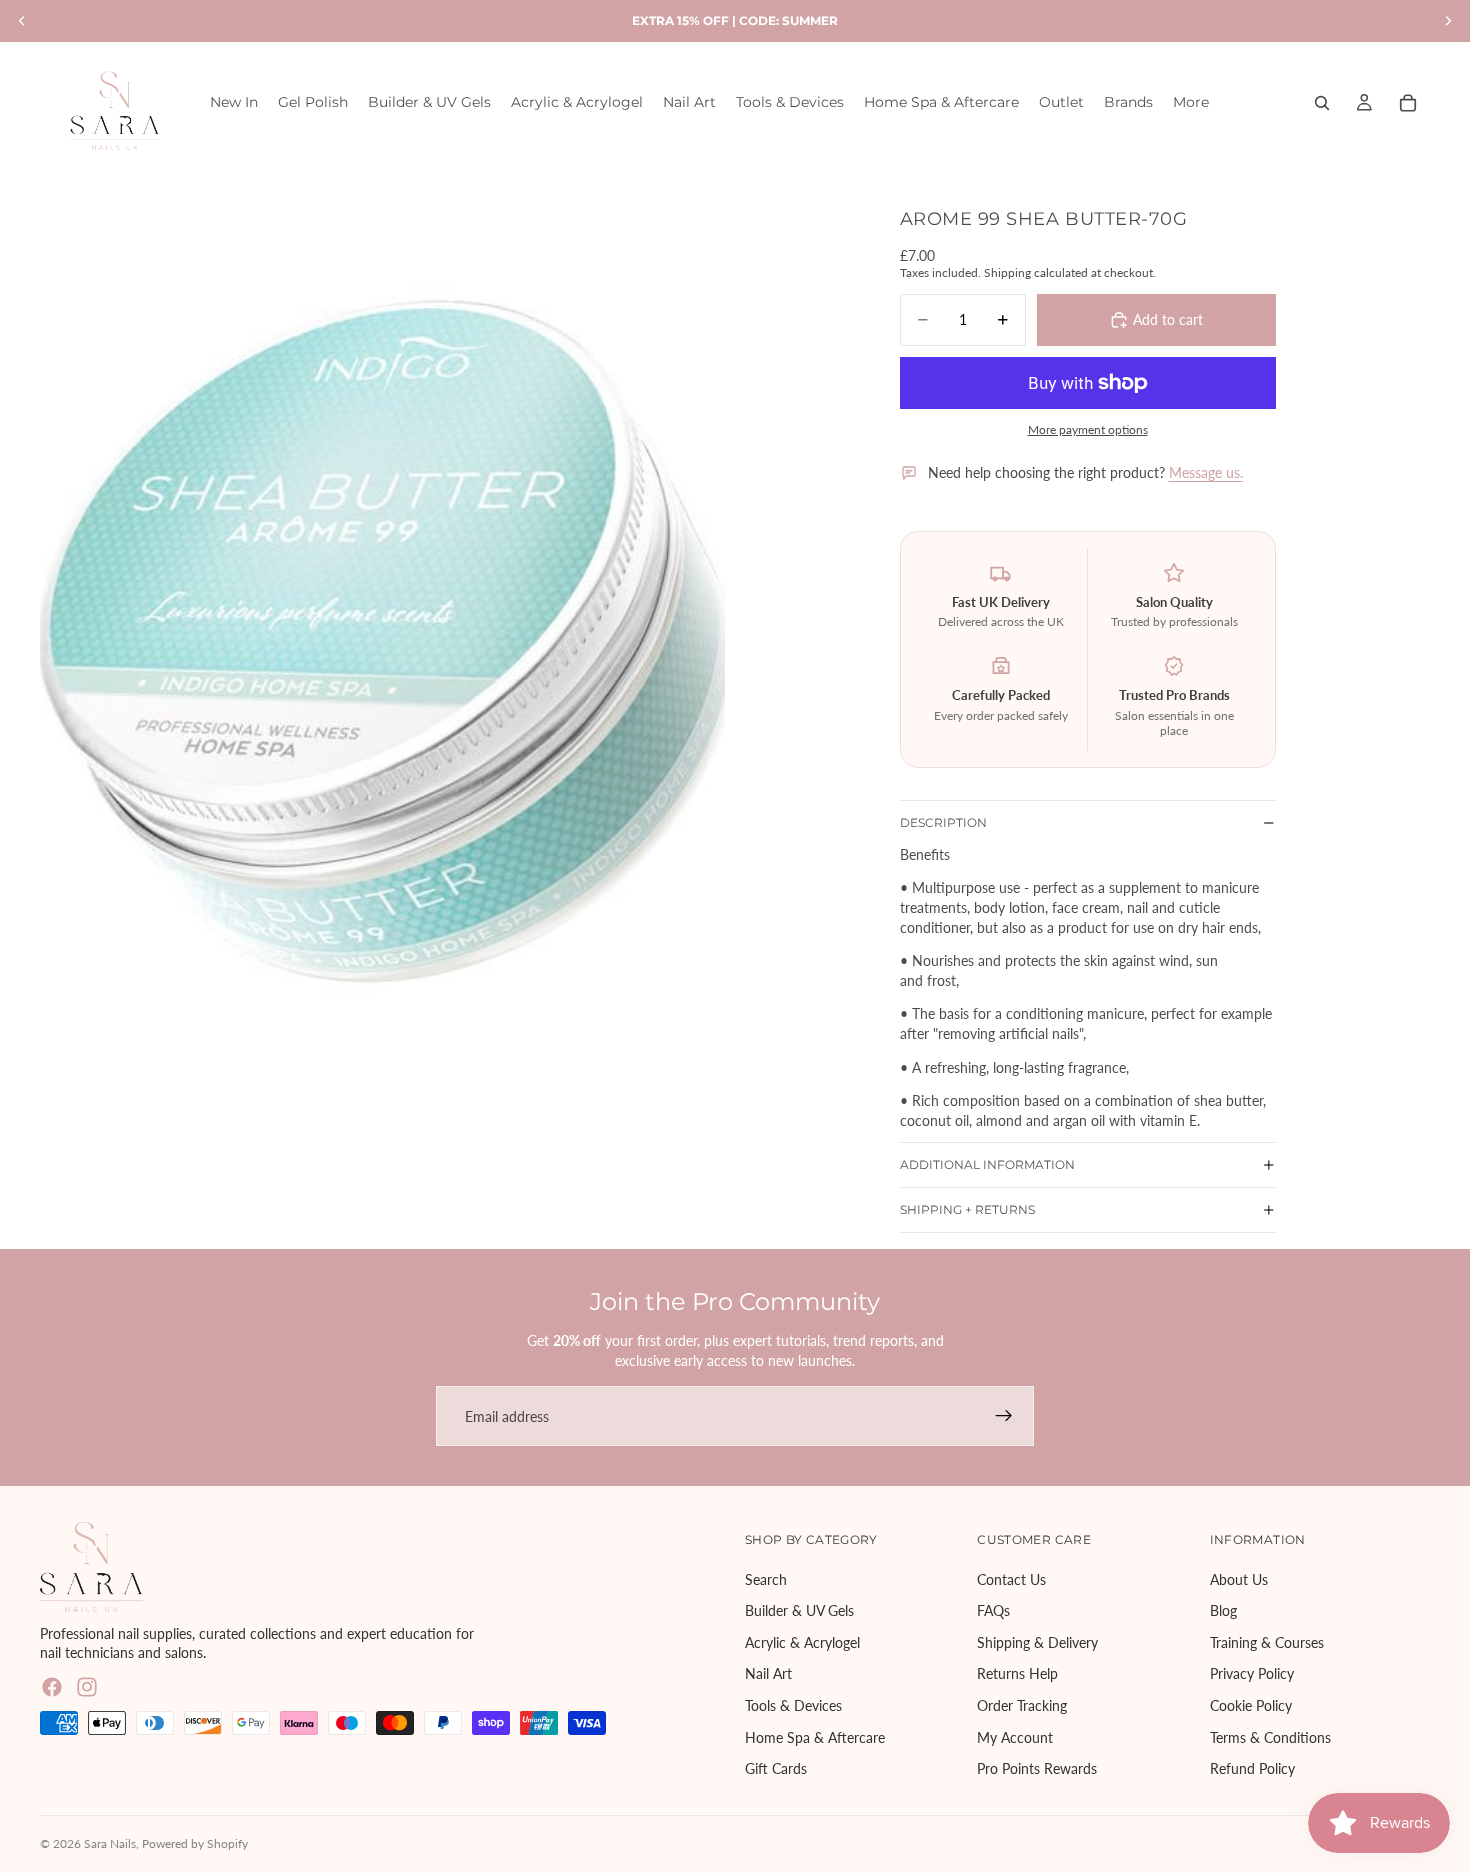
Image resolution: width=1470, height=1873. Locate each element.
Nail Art (768, 1674)
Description (943, 822)
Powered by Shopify (195, 1843)
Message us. (1206, 472)
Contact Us (1011, 1579)
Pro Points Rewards (1037, 1769)
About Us (1239, 1579)
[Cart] (1408, 103)
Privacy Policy (1252, 1674)
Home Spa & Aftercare (815, 1737)
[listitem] (1191, 102)
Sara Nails (110, 1843)
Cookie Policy (1251, 1705)
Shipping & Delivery (1037, 1642)
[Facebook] (52, 1687)
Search (766, 1579)
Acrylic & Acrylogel (802, 1642)
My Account (1015, 1737)
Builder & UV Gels (799, 1611)
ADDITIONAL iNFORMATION (987, 1164)
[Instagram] (87, 1687)
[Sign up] (1004, 1416)
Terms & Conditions (1270, 1737)
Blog (1223, 1611)
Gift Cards (776, 1769)
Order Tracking (1022, 1705)
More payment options (1088, 429)
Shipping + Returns (967, 1209)
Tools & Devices (793, 1705)
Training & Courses (1267, 1642)
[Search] (1322, 103)
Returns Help (1017, 1674)
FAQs (993, 1611)
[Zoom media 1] (382, 622)
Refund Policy (1252, 1769)
